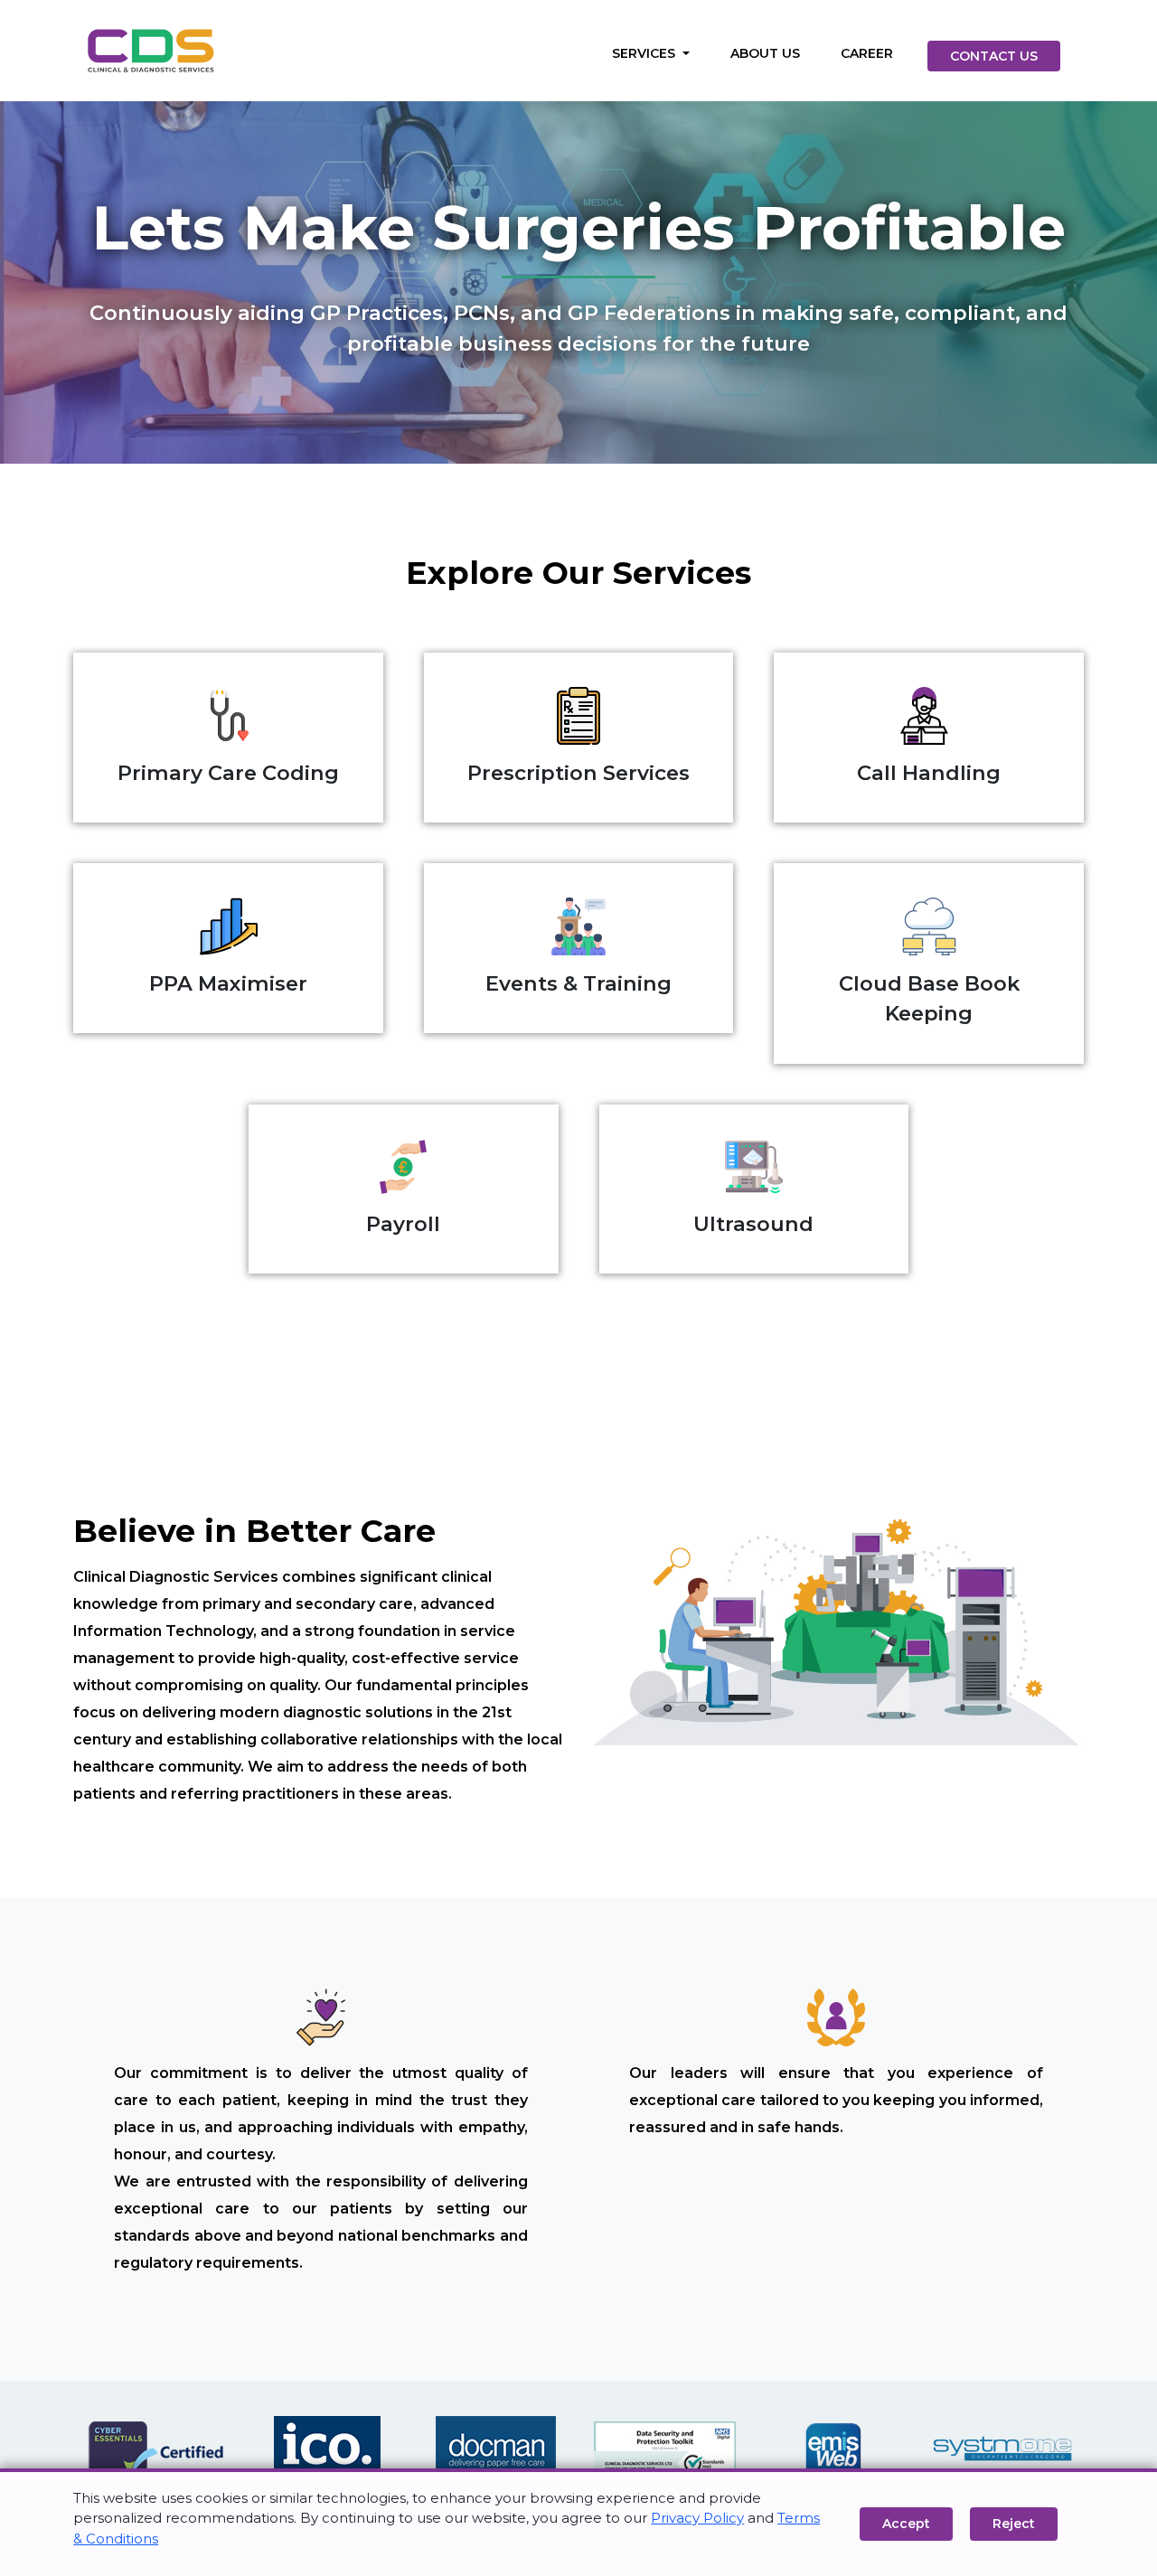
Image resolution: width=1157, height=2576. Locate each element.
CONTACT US (994, 56)
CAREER (867, 53)
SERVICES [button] (645, 53)
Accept (906, 2524)
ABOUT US (765, 53)
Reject (1014, 2524)
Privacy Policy (697, 2518)
